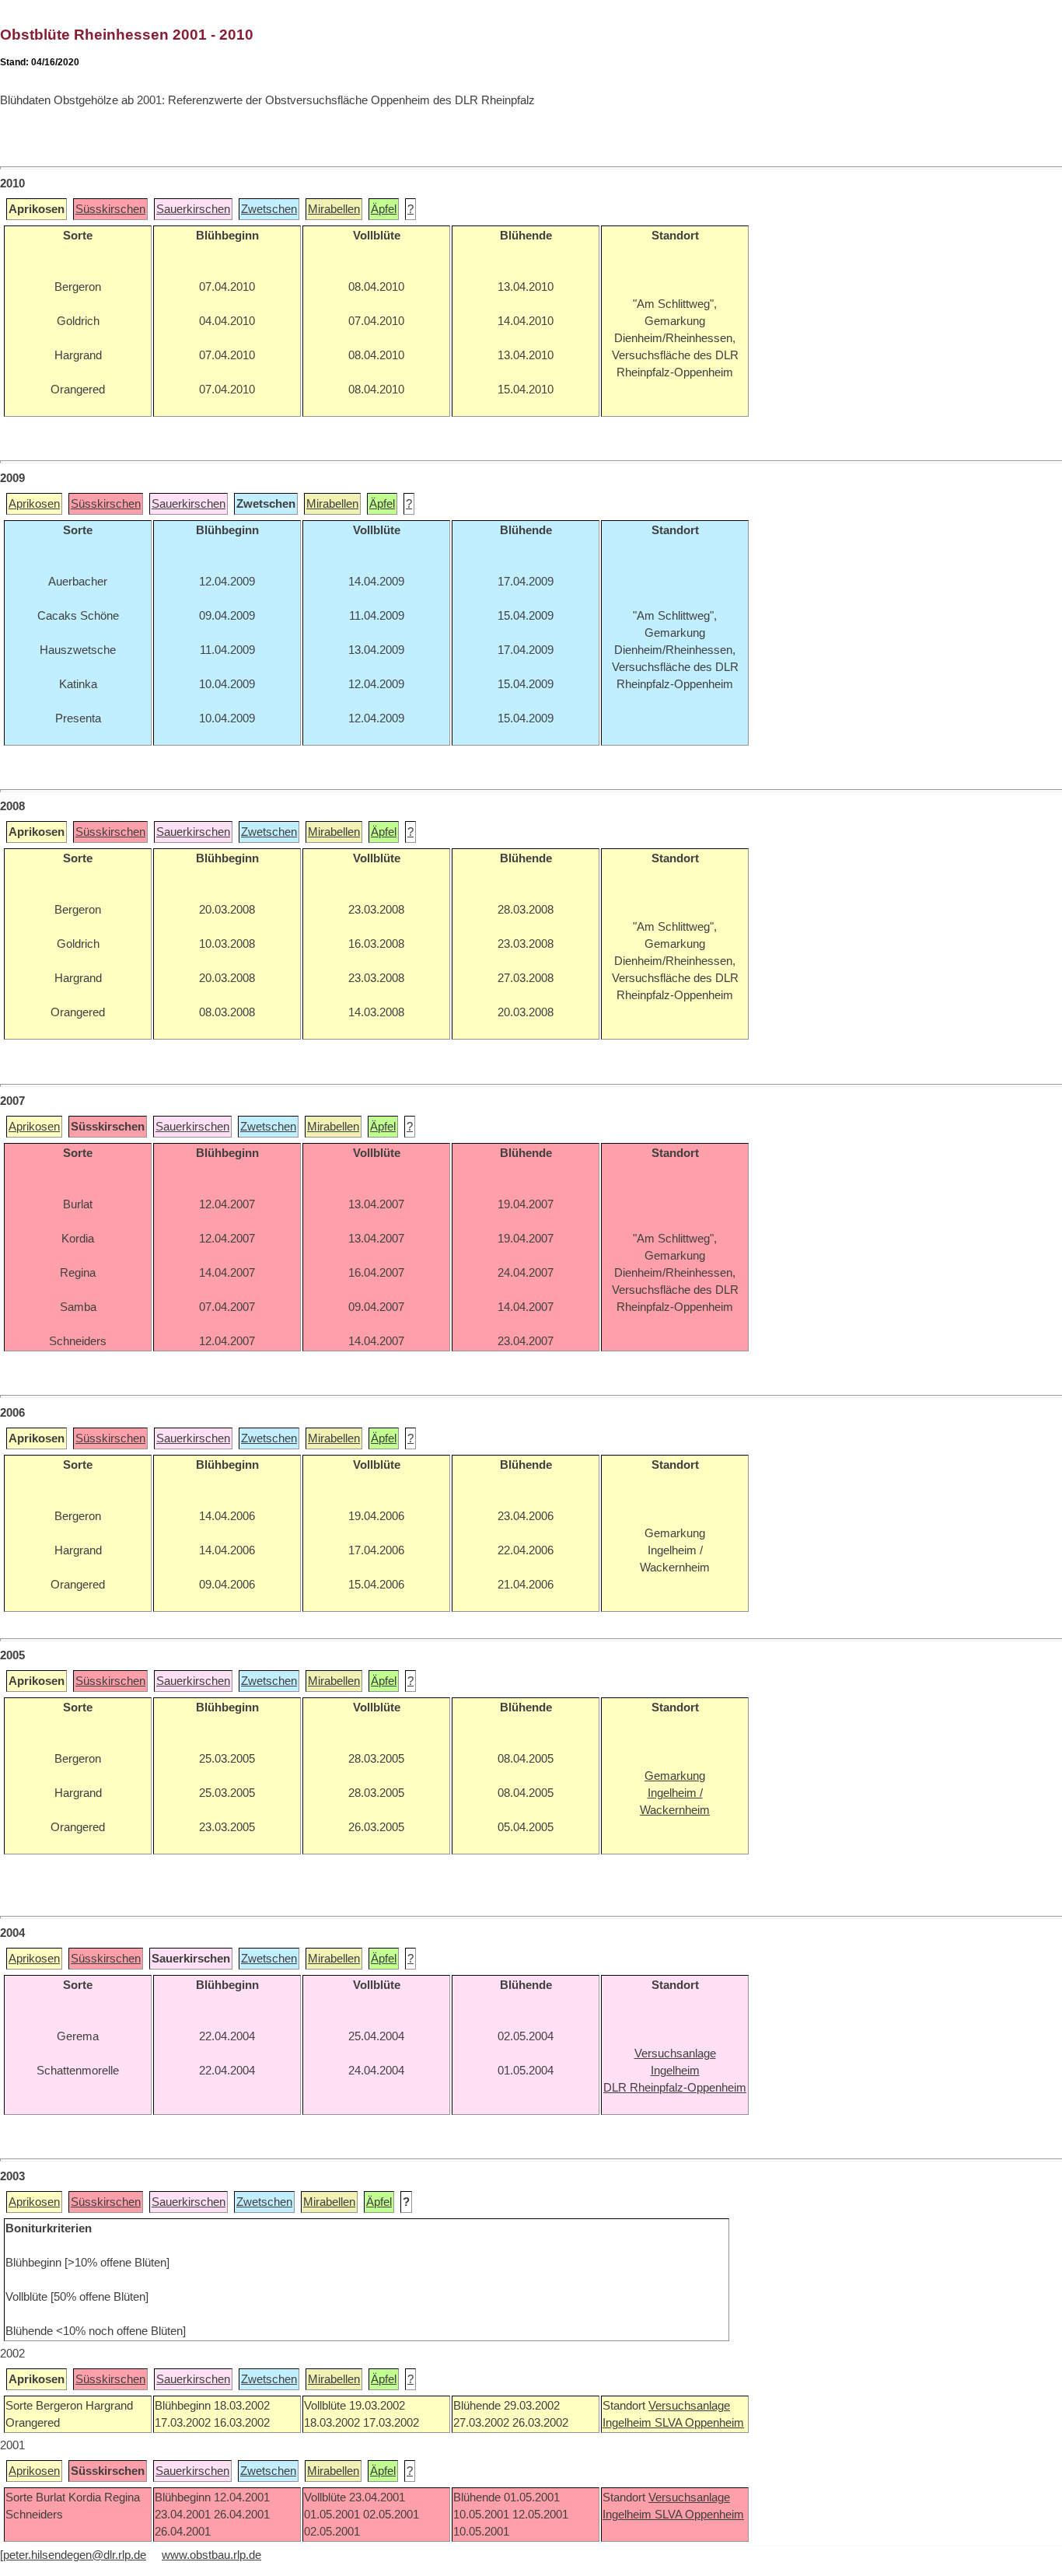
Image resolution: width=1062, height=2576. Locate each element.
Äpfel (384, 209)
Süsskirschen (110, 209)
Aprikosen (34, 504)
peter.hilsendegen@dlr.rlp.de (75, 2555)
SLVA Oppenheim (699, 2423)
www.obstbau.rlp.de (211, 2555)
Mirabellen (334, 209)
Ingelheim (629, 2423)
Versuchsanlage (689, 2406)
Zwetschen (269, 209)
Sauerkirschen (193, 209)
